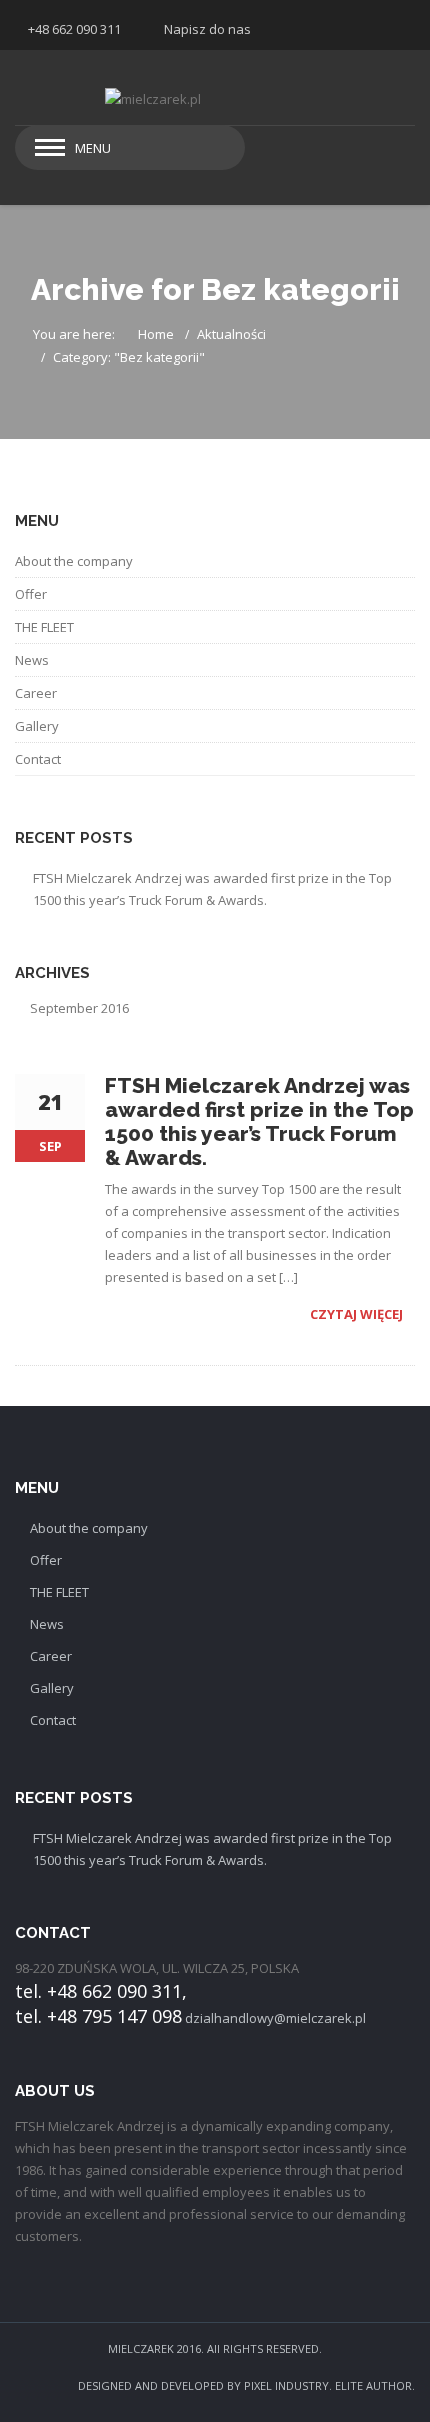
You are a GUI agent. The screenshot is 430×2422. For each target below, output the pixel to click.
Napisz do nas (207, 29)
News (32, 660)
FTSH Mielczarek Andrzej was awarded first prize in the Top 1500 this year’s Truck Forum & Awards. (212, 889)
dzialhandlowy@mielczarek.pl (275, 2018)
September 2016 (79, 1008)
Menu (93, 148)
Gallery (37, 726)
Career (36, 693)
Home (156, 334)
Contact (38, 759)
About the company (74, 561)
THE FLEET (44, 627)
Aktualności (231, 334)
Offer (31, 594)
